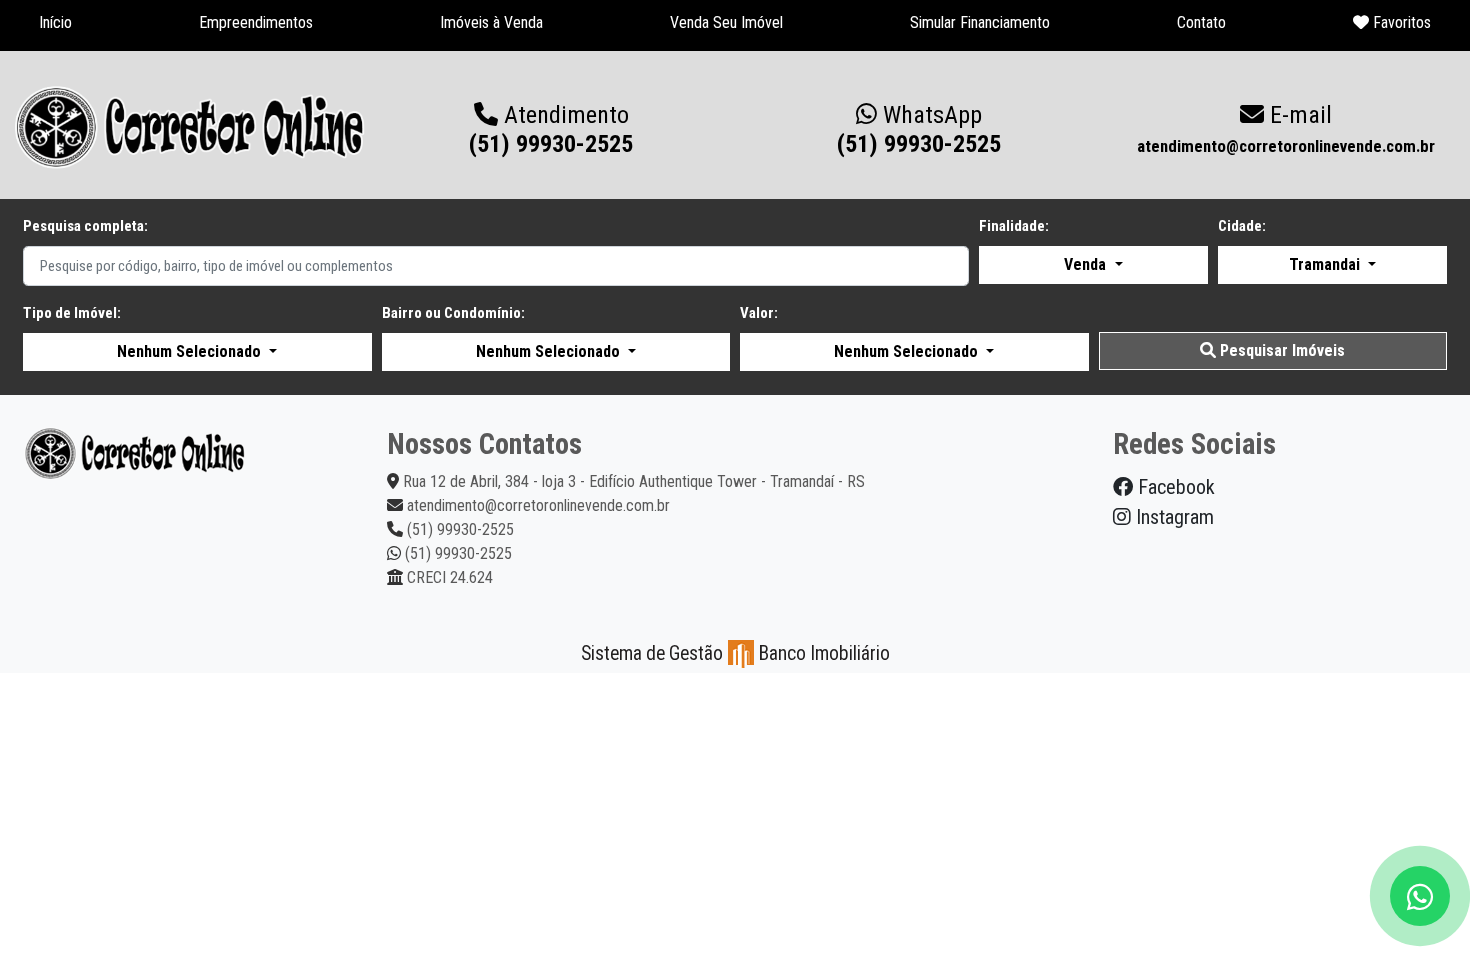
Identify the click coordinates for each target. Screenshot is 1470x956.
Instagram (1172, 517)
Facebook (1174, 487)
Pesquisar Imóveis (1280, 350)
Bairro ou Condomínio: (453, 313)
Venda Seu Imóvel (726, 22)
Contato (1201, 22)
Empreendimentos (256, 22)
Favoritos (1400, 22)
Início (55, 22)
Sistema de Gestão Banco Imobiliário (735, 653)
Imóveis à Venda (491, 22)
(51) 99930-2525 (919, 129)
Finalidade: (1014, 226)
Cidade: (1242, 226)
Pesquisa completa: (85, 226)
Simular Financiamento (980, 22)
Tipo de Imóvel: (72, 313)
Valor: (759, 313)
